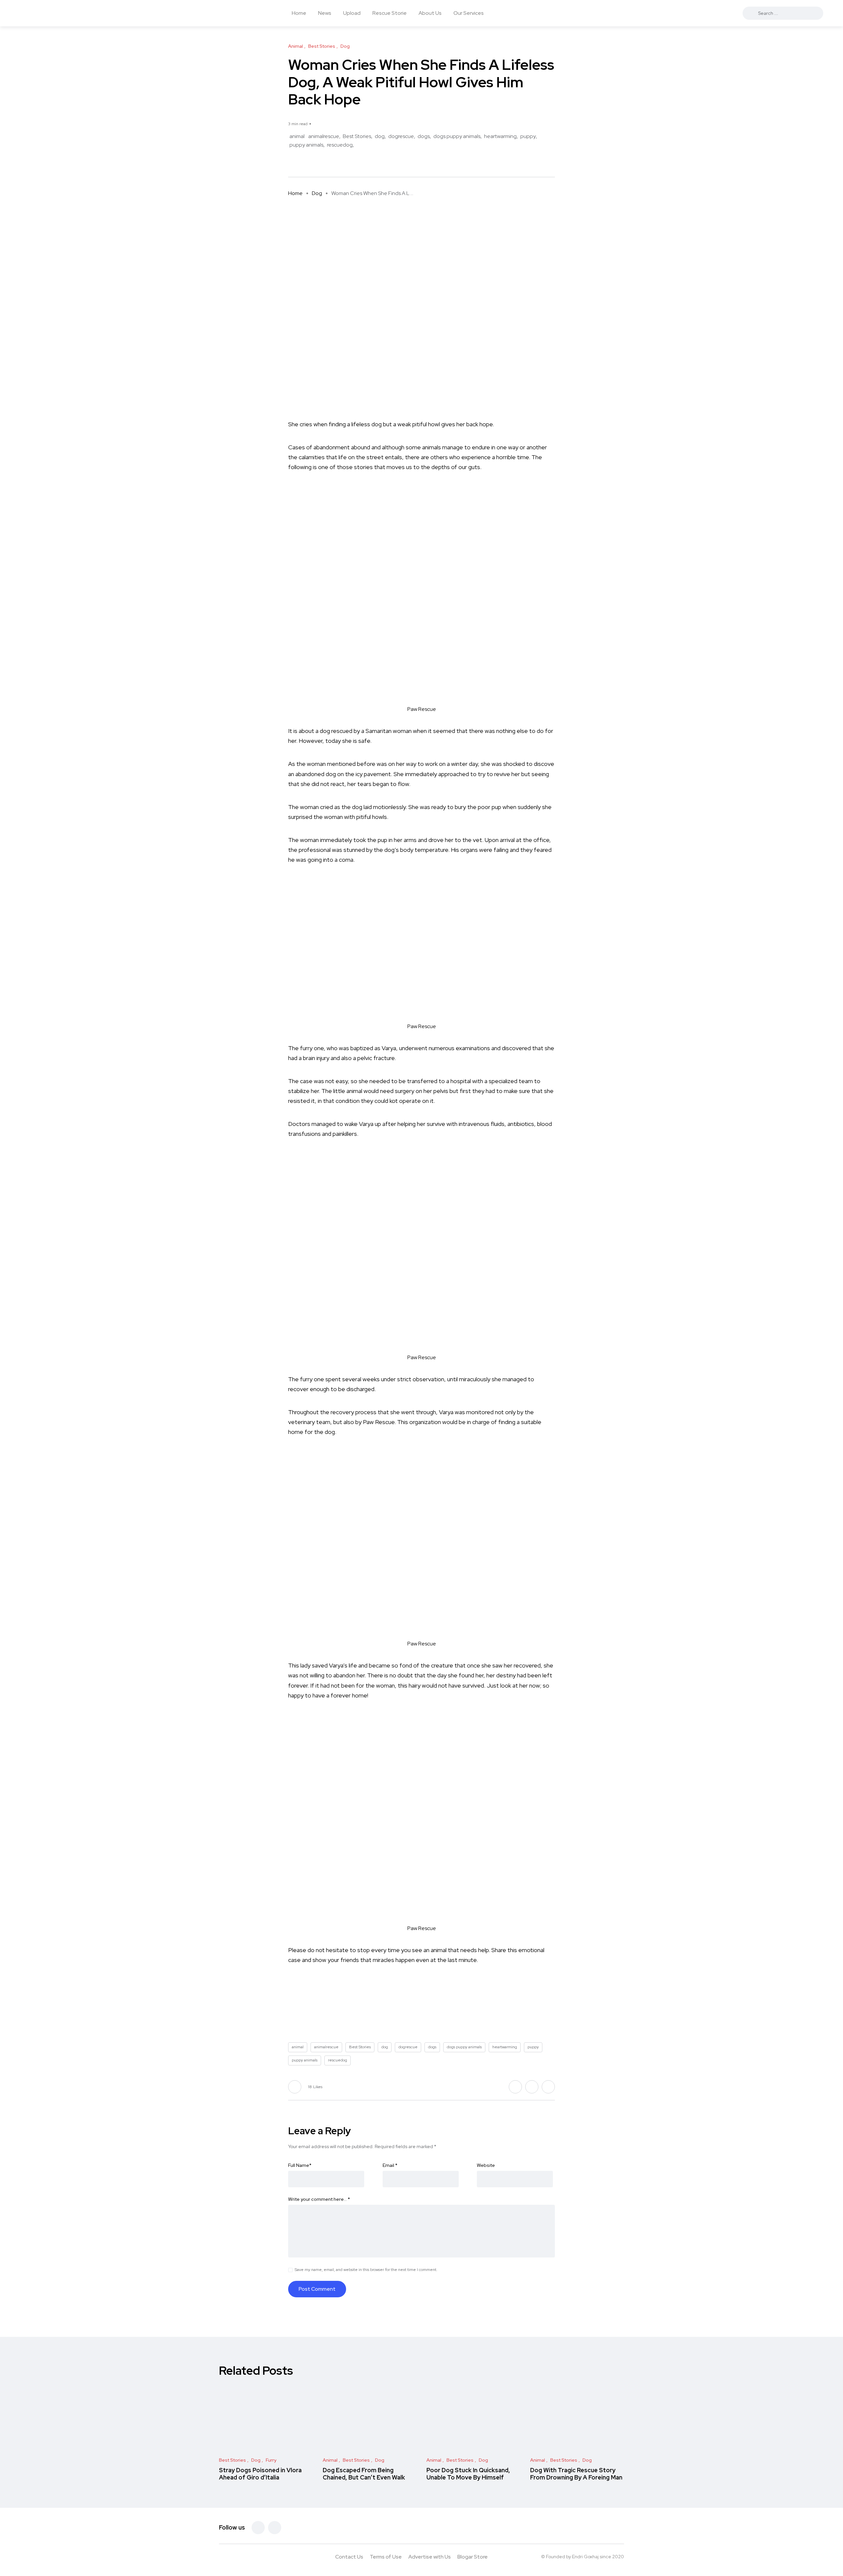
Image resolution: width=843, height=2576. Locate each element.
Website (486, 2165)
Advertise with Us (430, 2557)
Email (390, 2165)
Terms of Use (386, 2557)
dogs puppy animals (457, 136)
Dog (317, 193)
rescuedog (340, 145)
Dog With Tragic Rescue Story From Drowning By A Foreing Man (576, 2474)
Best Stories (357, 136)
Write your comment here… (319, 2199)
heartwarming (500, 136)
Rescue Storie (390, 13)
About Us (430, 13)
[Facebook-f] (258, 2528)
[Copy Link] (315, 163)
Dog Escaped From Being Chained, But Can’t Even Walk (364, 2474)
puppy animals (306, 145)
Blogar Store (473, 2557)
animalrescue (324, 136)
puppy (528, 136)
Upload (352, 13)
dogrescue (401, 136)
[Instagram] (275, 2528)
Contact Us (349, 2557)
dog (380, 136)
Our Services (469, 13)
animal (297, 136)
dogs (424, 136)
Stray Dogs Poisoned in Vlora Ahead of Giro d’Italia (260, 2474)
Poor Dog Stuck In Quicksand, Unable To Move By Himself (468, 2474)
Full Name (300, 2165)
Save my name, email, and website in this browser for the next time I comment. (366, 2270)
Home (299, 13)
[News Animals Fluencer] (69, 13)
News (325, 13)
